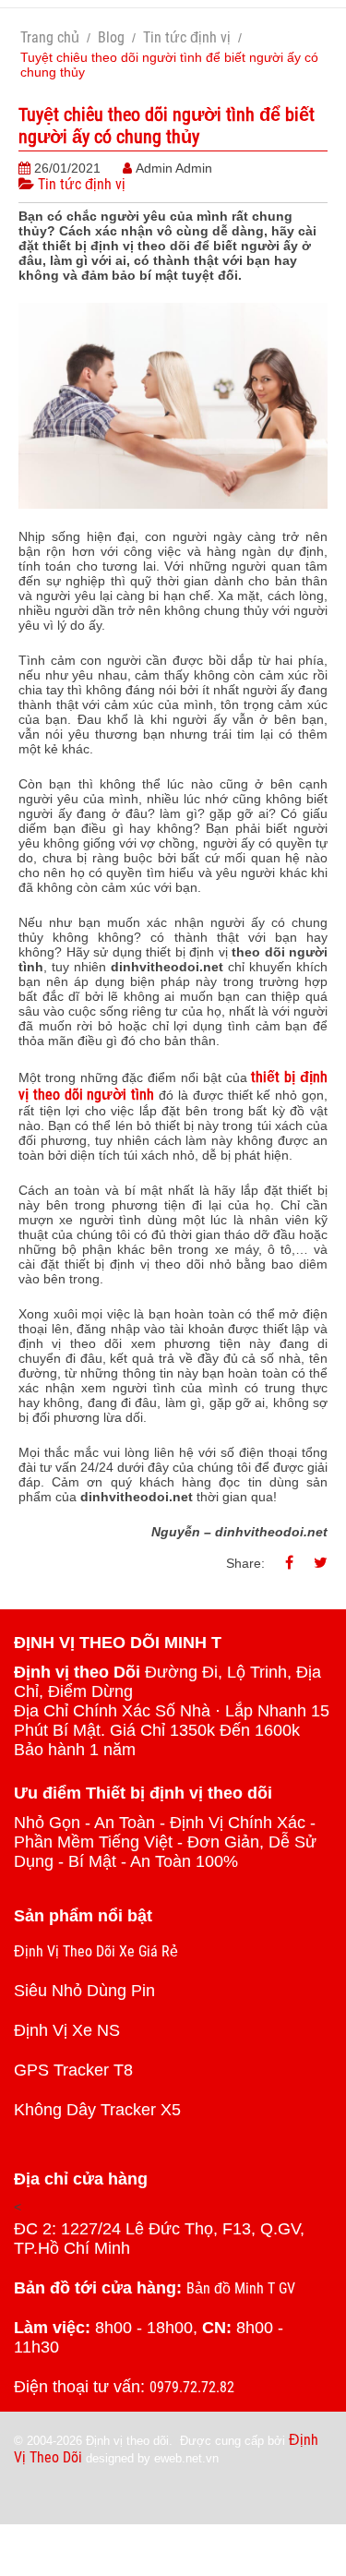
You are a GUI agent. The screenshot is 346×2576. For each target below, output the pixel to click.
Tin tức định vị (187, 37)
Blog (111, 37)
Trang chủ (50, 37)
